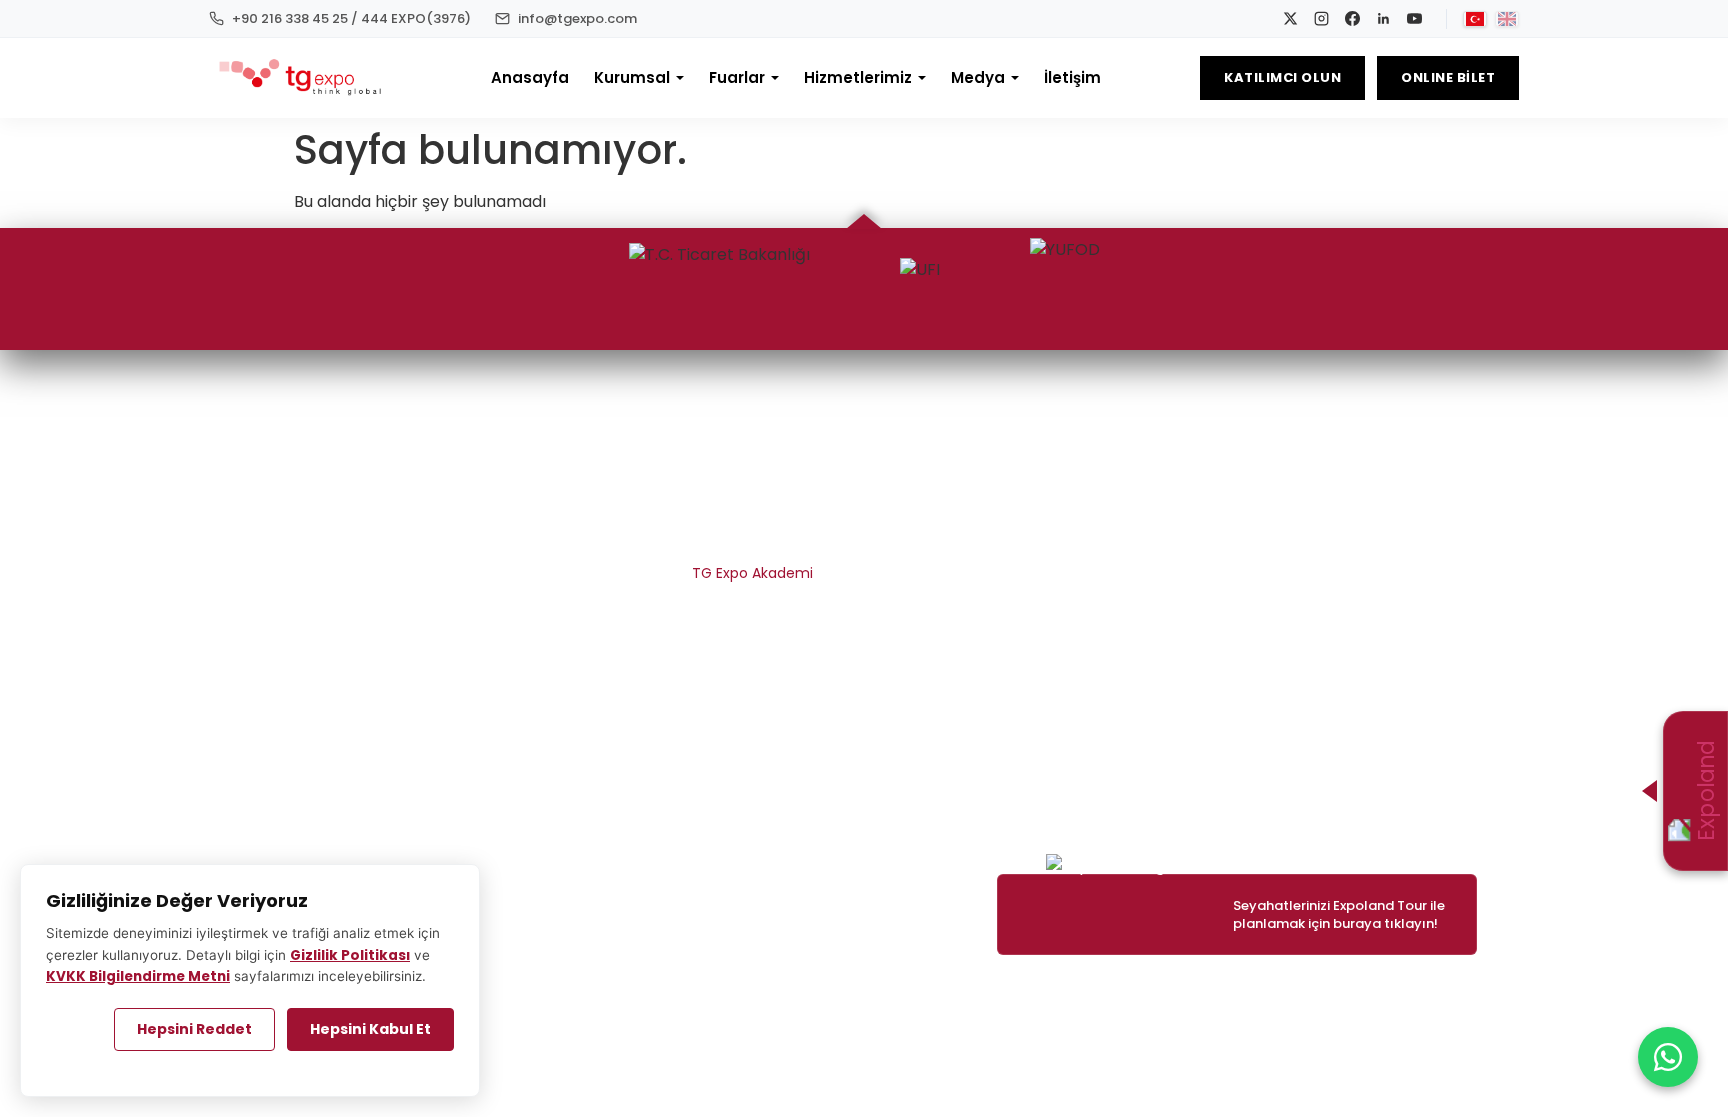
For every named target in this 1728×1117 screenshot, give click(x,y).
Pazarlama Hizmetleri (993, 465)
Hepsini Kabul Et (370, 1029)
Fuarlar (737, 77)
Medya (978, 77)
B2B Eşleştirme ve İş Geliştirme (962, 537)
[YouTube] (1414, 18)
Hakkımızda (774, 465)
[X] (1290, 18)
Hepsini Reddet (194, 1029)
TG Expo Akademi (752, 573)
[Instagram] (1321, 18)
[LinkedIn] (1383, 18)
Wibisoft (744, 989)
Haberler (1448, 465)
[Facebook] (1352, 18)
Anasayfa (530, 77)
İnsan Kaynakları (757, 537)
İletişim (1072, 77)
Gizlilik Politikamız (754, 609)
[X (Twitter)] (333, 431)
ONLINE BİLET (1448, 77)
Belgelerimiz (771, 501)
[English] (1507, 19)
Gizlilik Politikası (350, 955)
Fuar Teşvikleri (1018, 573)
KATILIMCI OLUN (1282, 77)
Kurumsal (632, 77)
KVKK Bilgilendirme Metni (729, 645)
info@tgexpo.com (1414, 789)
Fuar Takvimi (1228, 465)
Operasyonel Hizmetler (987, 501)
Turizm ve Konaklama (991, 609)
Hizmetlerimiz (858, 77)
